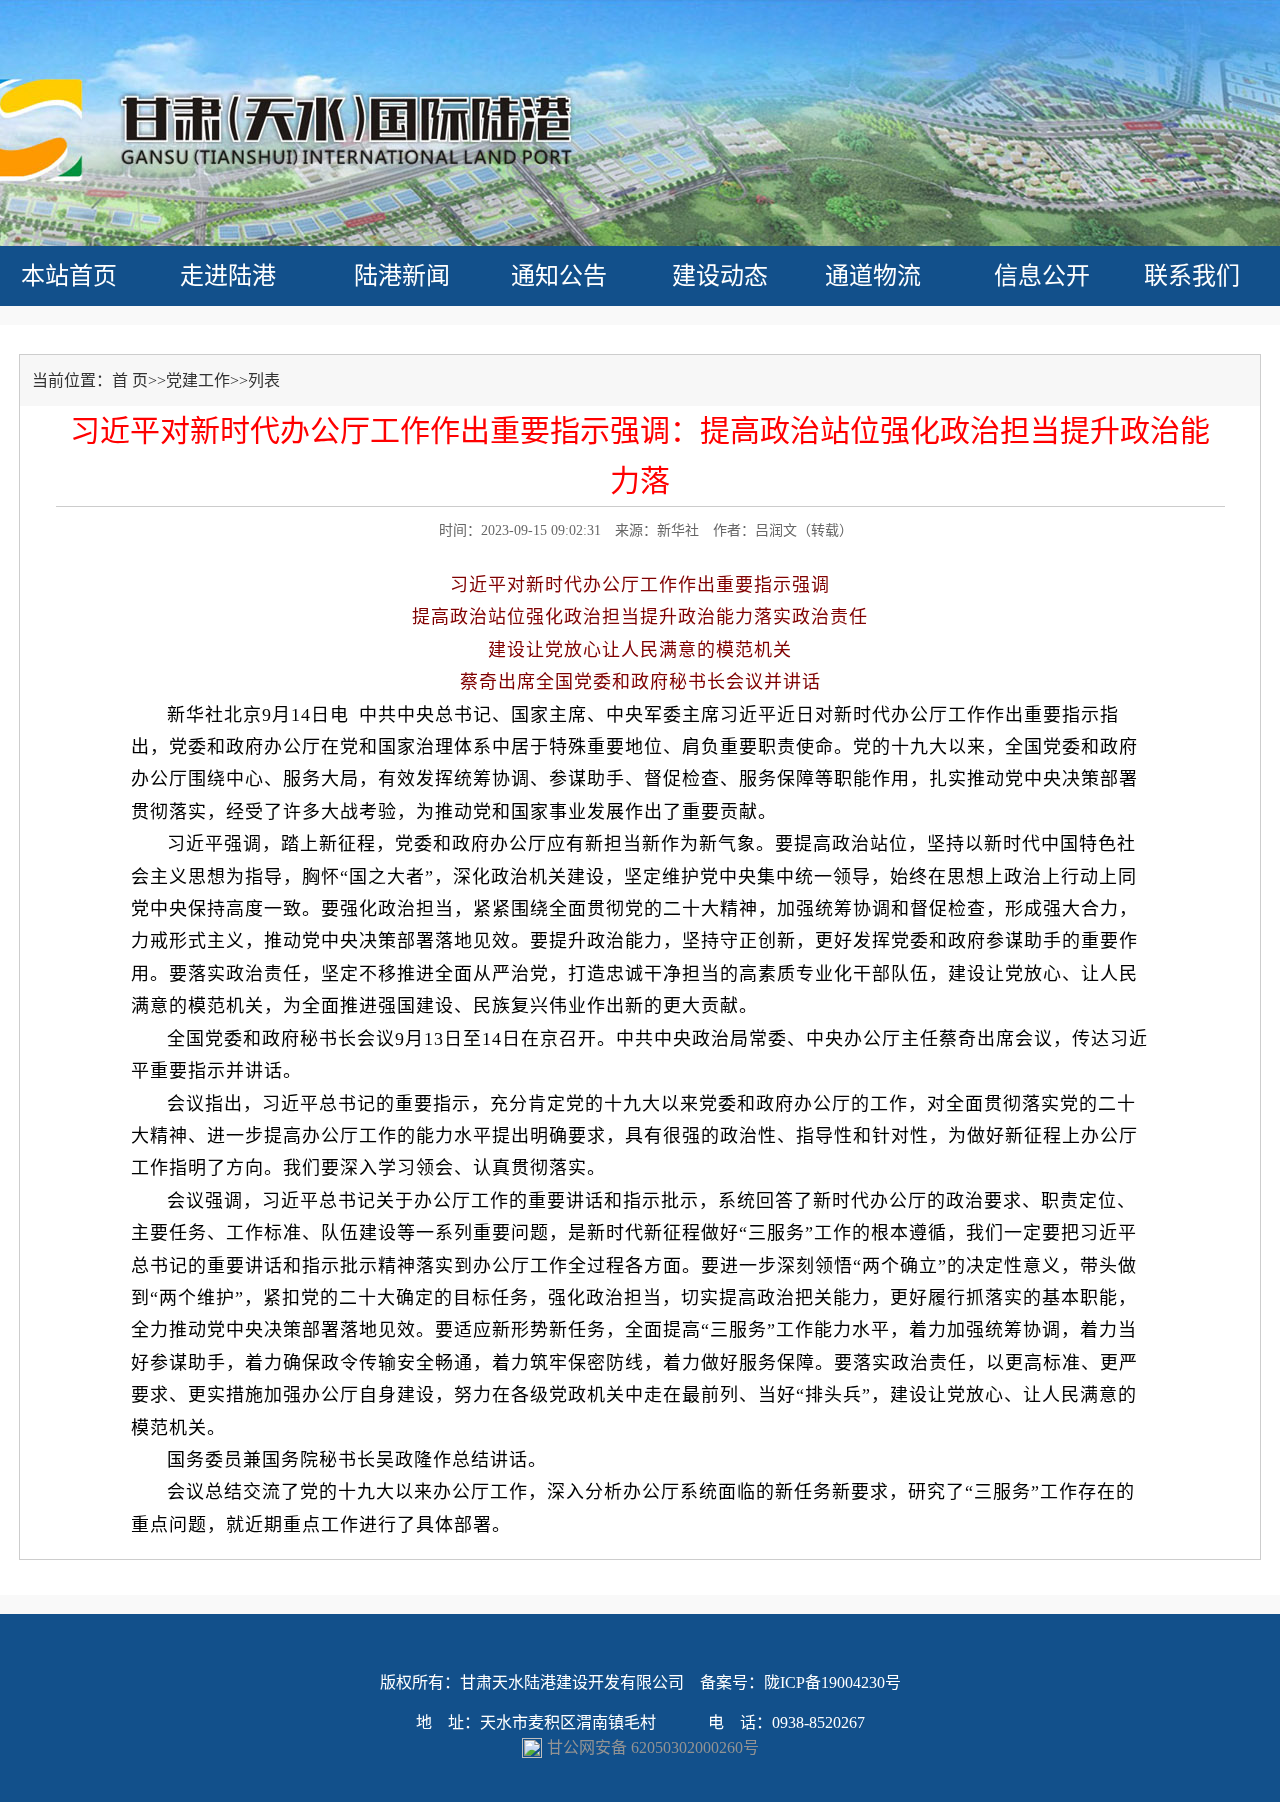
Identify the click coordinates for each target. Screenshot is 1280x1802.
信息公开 (1042, 276)
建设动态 (720, 276)
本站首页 (69, 276)
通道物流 (873, 276)
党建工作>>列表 (223, 380)
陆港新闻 (402, 276)
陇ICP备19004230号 (832, 1682)
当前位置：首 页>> (99, 380)
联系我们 (1192, 276)
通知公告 (559, 276)
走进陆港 (228, 276)
